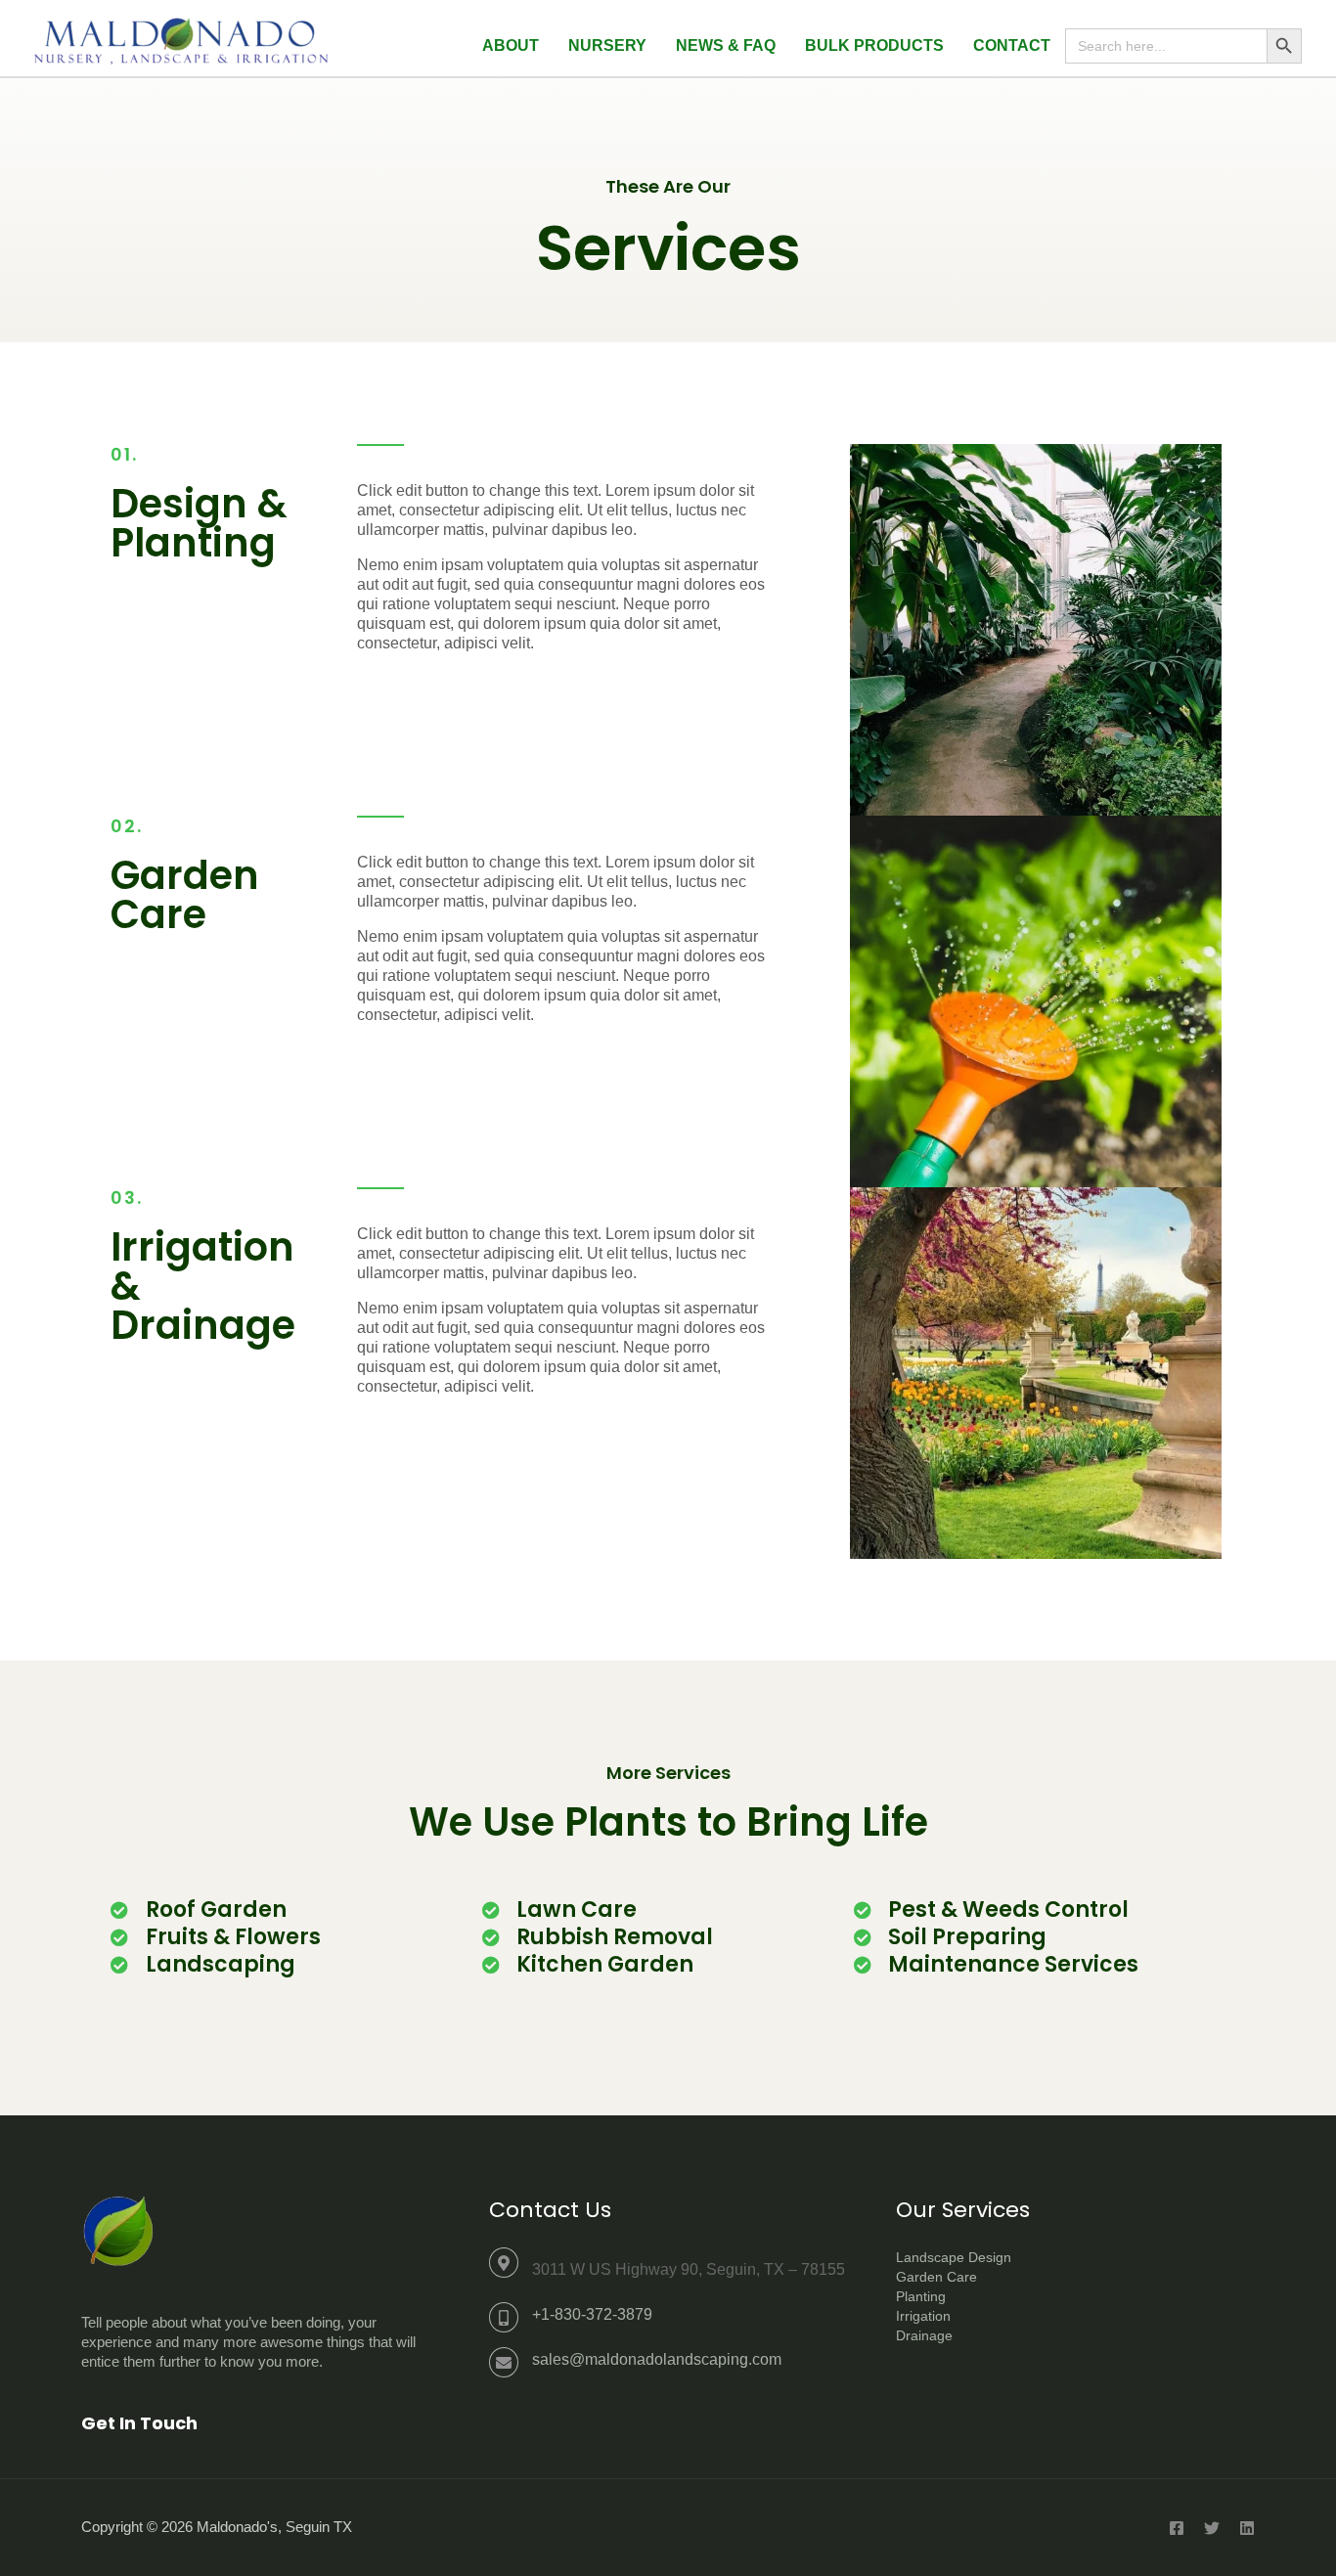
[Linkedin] (1247, 2528)
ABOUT (511, 45)
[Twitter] (1212, 2528)
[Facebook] (1177, 2528)
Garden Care (936, 2277)
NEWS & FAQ (726, 45)
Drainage (924, 2335)
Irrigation (923, 2316)
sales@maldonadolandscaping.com (657, 2359)
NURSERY (607, 45)
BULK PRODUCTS (874, 45)
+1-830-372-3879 (592, 2314)
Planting (921, 2296)
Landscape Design (954, 2257)
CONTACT (1012, 45)
